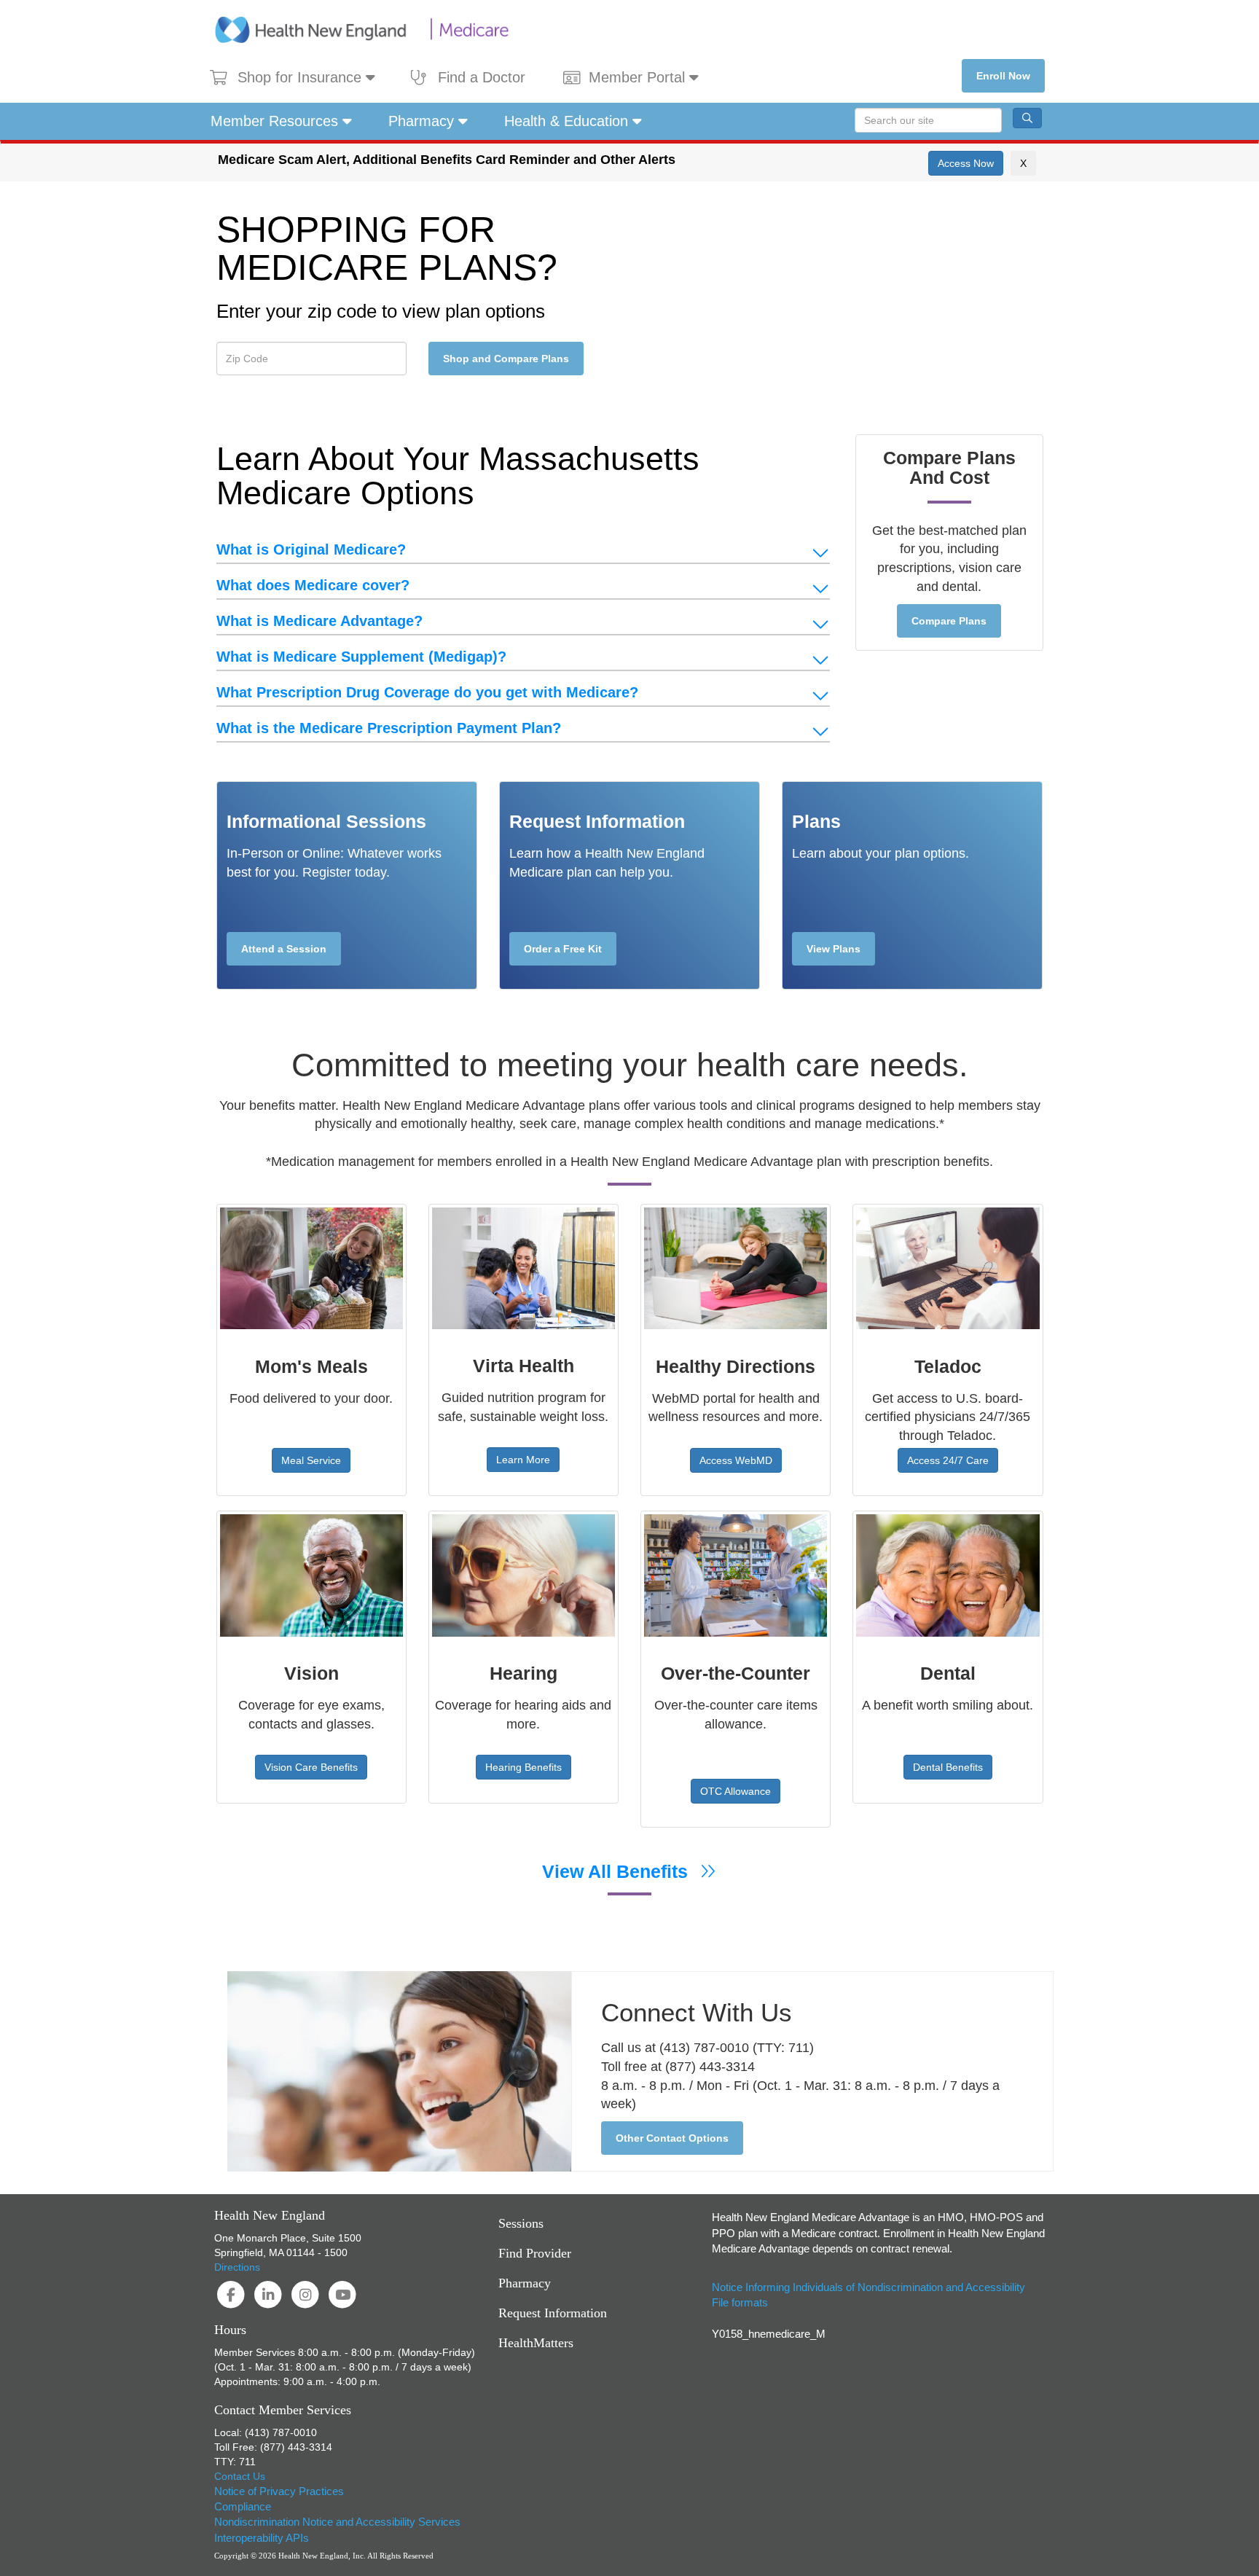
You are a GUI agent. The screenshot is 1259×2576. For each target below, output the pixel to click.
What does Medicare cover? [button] (313, 585)
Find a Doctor (482, 77)
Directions (237, 2267)
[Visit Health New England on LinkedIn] (270, 2294)
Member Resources (276, 121)
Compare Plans (949, 621)
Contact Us (240, 2476)
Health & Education (568, 121)
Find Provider (535, 2253)
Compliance (243, 2506)
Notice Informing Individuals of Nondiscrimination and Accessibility (868, 2287)
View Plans (834, 949)
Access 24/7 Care (948, 1460)
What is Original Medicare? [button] (311, 549)
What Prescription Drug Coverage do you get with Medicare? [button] (427, 692)
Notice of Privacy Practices (279, 2491)
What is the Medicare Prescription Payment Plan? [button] (389, 728)
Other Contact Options (672, 2138)
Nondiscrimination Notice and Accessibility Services (337, 2522)
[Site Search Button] (1027, 118)
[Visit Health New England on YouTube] (343, 2294)
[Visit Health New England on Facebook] (233, 2294)
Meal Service (311, 1460)
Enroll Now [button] (1003, 76)
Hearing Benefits (523, 1767)
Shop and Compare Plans (506, 359)
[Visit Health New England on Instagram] (307, 2294)
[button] (966, 163)
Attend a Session (284, 949)
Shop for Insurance (302, 77)
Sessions (521, 2223)
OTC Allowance (736, 1791)
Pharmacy (423, 121)
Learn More (523, 1460)
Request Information (553, 2313)
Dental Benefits (948, 1767)
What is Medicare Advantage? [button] (319, 621)
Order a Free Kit (563, 949)
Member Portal (639, 77)
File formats (740, 2302)
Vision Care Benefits (311, 1767)
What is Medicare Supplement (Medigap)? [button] (361, 657)
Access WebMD (736, 1460)
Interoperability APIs (262, 2538)
